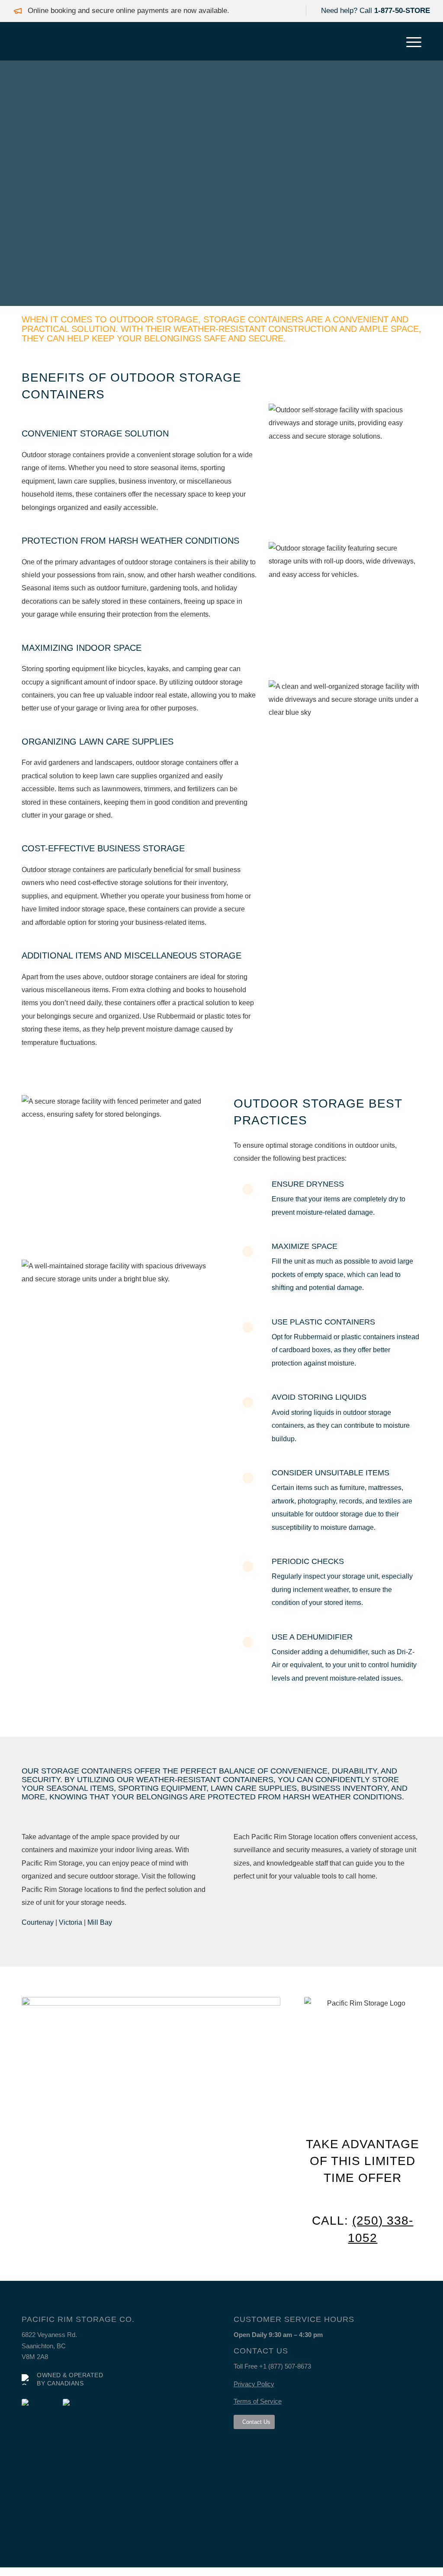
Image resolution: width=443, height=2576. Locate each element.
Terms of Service (258, 2401)
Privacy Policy (254, 2384)
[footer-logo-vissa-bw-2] (80, 2435)
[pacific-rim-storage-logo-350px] (28, 41)
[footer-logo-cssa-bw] (39, 2468)
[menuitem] (411, 41)
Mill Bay (100, 1922)
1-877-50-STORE (402, 11)
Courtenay (38, 1922)
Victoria (71, 1922)
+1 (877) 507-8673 (285, 2366)
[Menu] (411, 41)
